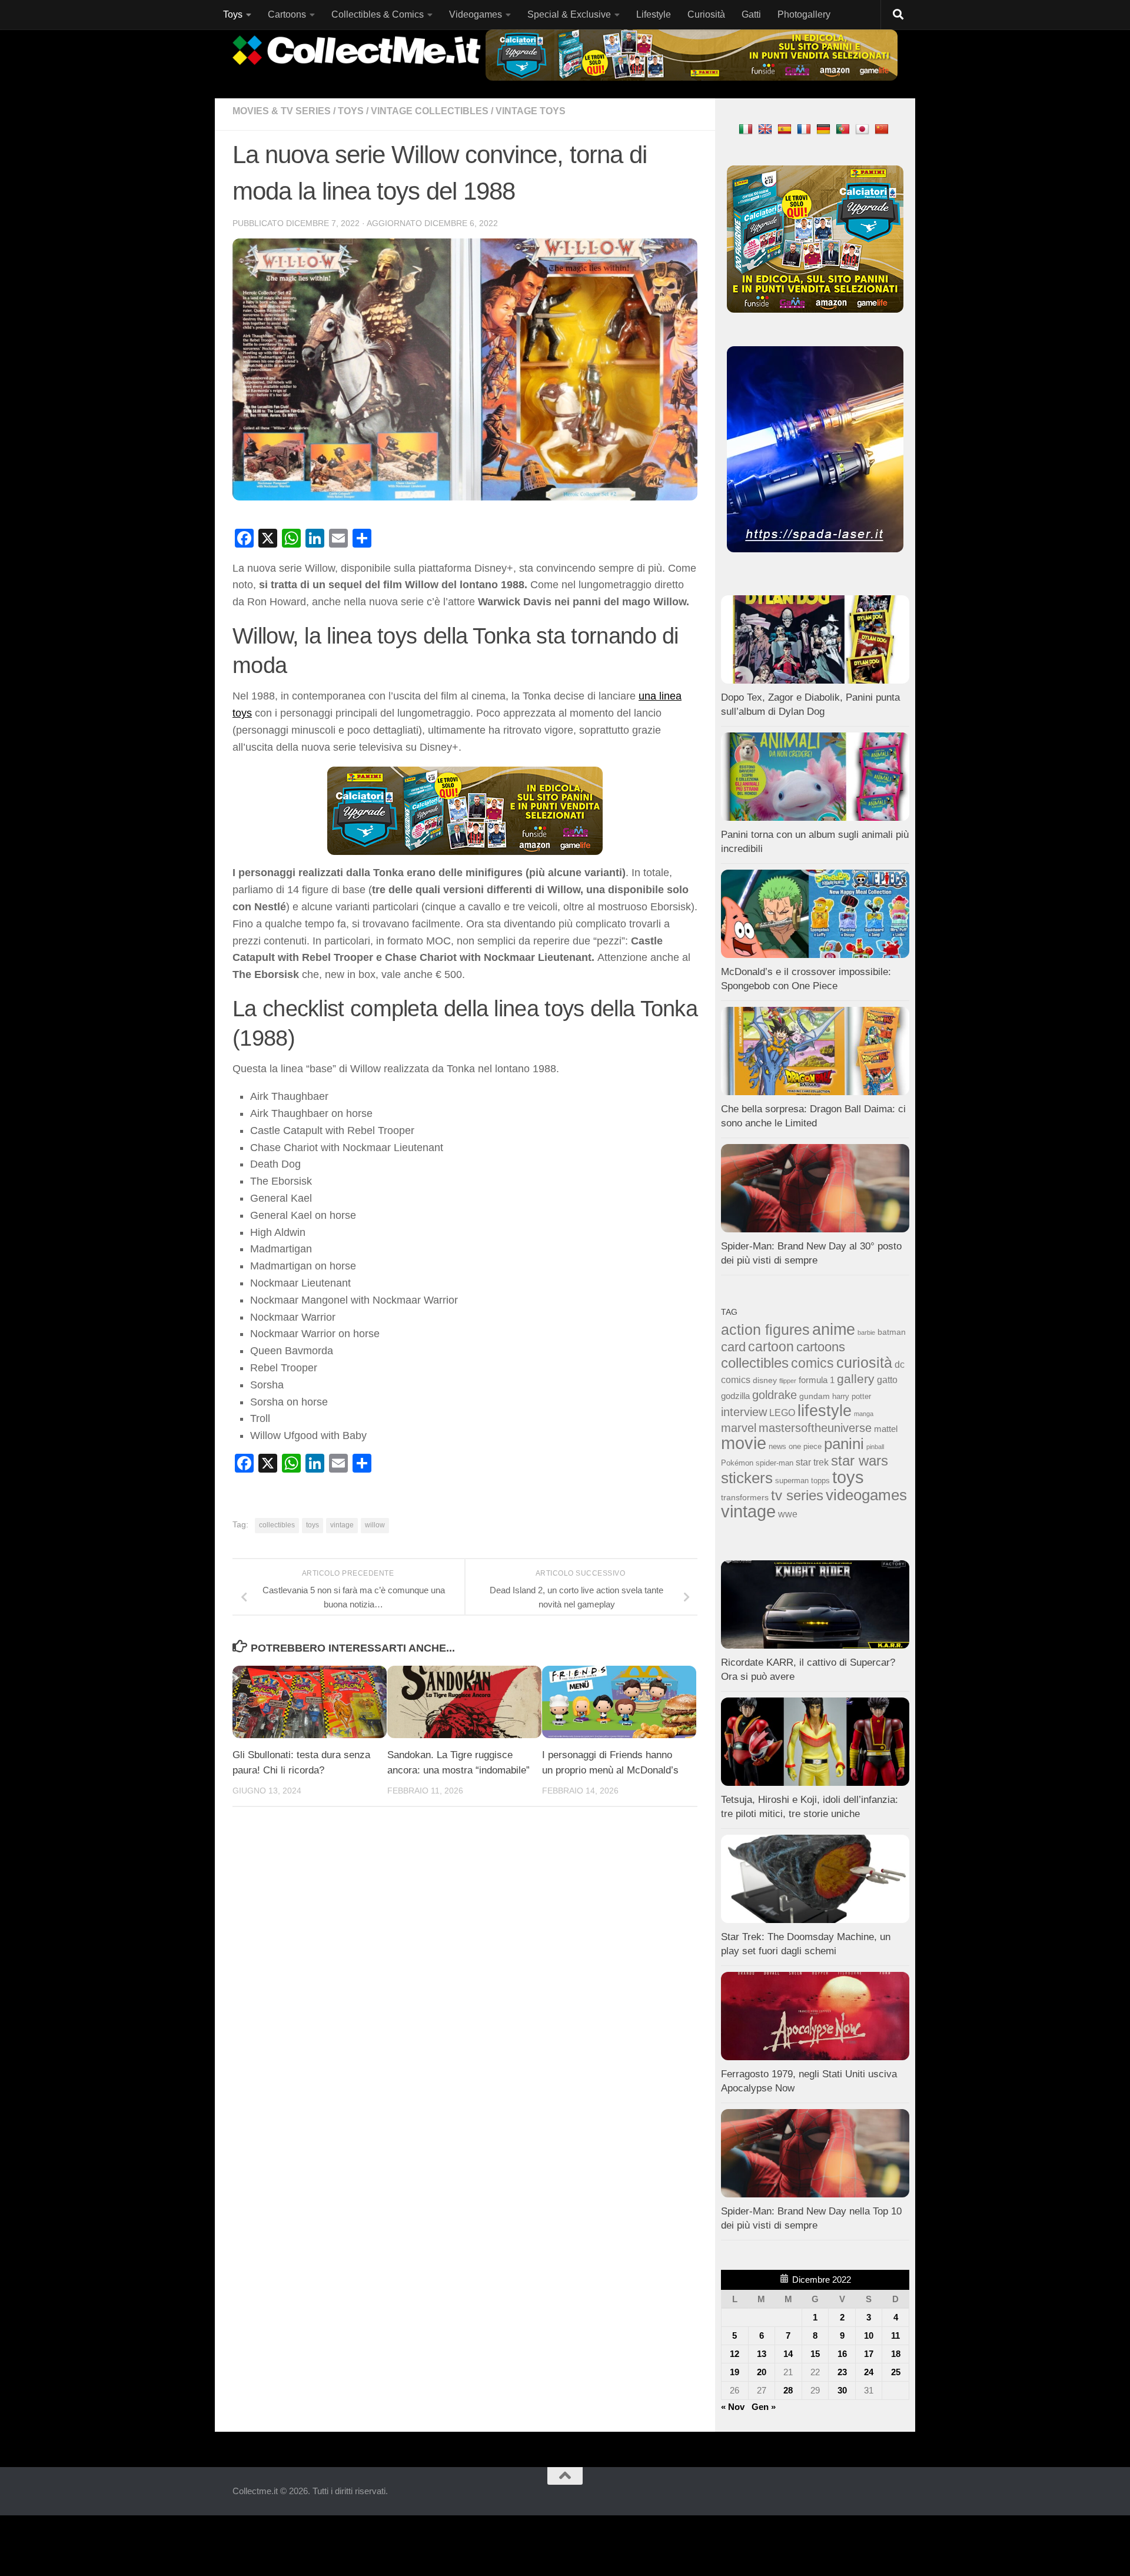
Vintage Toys (531, 111)
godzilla (735, 1396)
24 (869, 2372)
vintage (342, 1525)
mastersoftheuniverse (815, 1428)
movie (744, 1443)
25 (896, 2372)
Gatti (751, 14)
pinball (875, 1447)
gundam (815, 1396)
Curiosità (706, 14)
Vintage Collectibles (430, 111)
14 (788, 2354)
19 (734, 2372)
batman (892, 1332)
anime (834, 1330)
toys (313, 1525)
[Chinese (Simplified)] (883, 129)
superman (792, 1481)
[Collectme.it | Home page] (358, 50)
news (777, 1447)
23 (842, 2372)
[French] (805, 129)
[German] (825, 129)
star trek (812, 1462)
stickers (747, 1478)
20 (762, 2372)
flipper (788, 1381)
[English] (767, 129)
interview (744, 1412)
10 (869, 2335)
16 (842, 2354)
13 (762, 2354)
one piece (805, 1447)
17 (869, 2354)
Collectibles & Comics (378, 14)
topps (820, 1481)
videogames (866, 1495)
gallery (856, 1379)
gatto (887, 1380)
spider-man (775, 1463)
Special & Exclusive (569, 14)
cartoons (821, 1347)
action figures (765, 1330)
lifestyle (825, 1411)
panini (844, 1444)
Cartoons (287, 14)
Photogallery (804, 14)
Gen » (764, 2407)
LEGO (782, 1413)
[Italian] (747, 129)
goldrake (775, 1395)
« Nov (733, 2407)
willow (375, 1525)
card (733, 1347)
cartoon (771, 1347)
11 (895, 2335)
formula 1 (817, 1380)
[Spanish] (786, 129)
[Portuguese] (844, 129)
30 (842, 2390)
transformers (745, 1497)
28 (788, 2390)
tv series (797, 1495)
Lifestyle (654, 14)
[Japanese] (864, 129)
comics (812, 1363)
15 (815, 2354)
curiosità (864, 1362)
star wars (860, 1461)
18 (896, 2354)
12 (734, 2354)
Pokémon (737, 1463)
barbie (866, 1332)
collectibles (277, 1525)
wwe (788, 1514)
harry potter (852, 1397)
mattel (886, 1429)
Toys (233, 14)
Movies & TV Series (282, 111)
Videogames (476, 14)
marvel (739, 1428)
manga (864, 1414)
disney (765, 1380)
